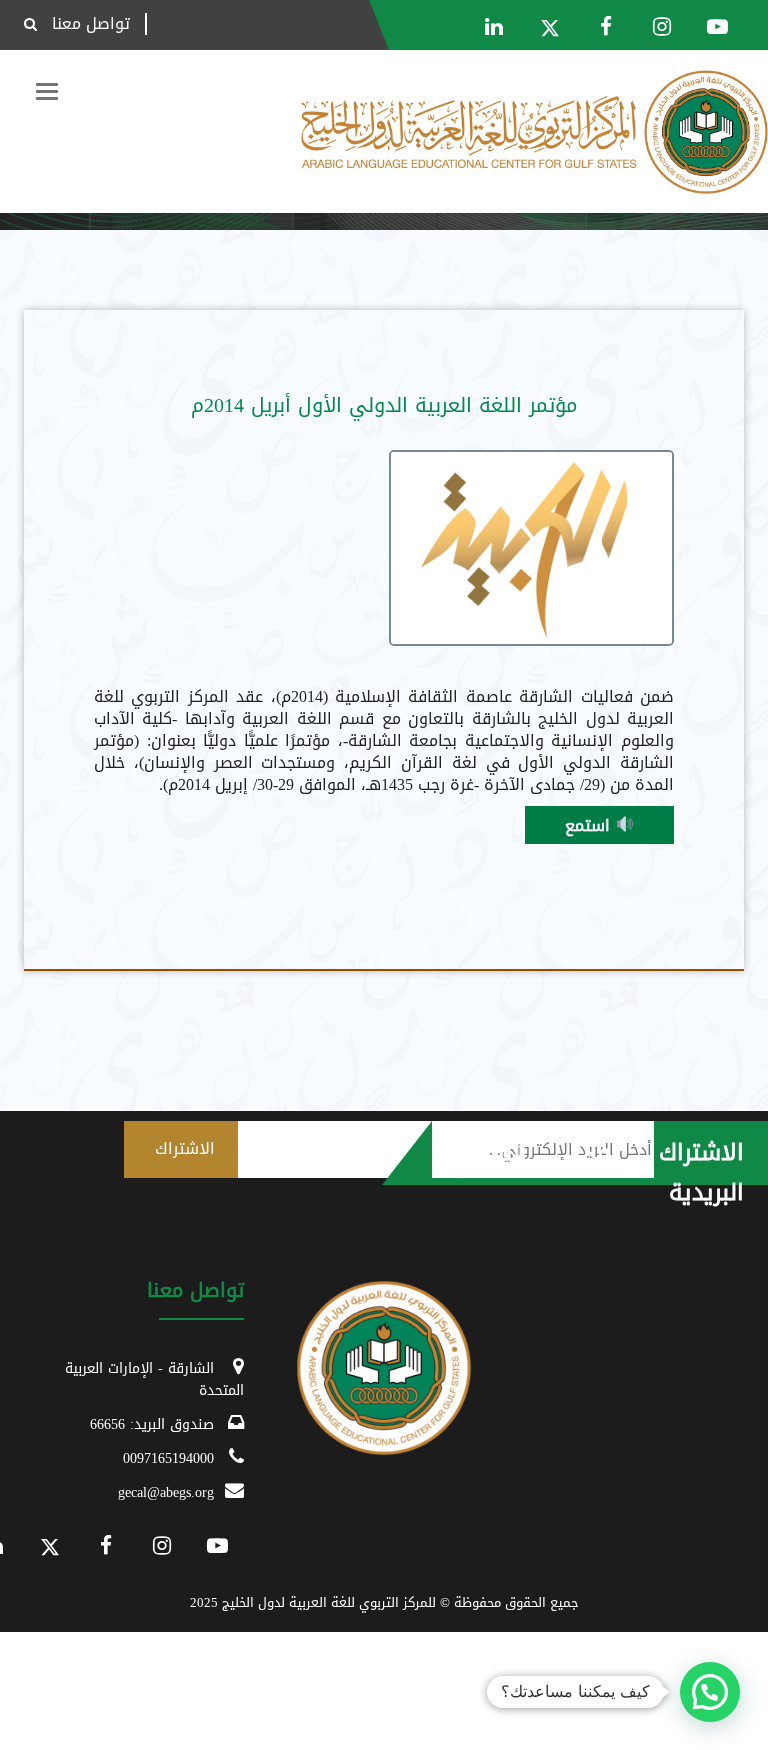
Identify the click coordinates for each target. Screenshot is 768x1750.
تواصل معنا (91, 23)
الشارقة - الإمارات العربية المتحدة (154, 1379)
